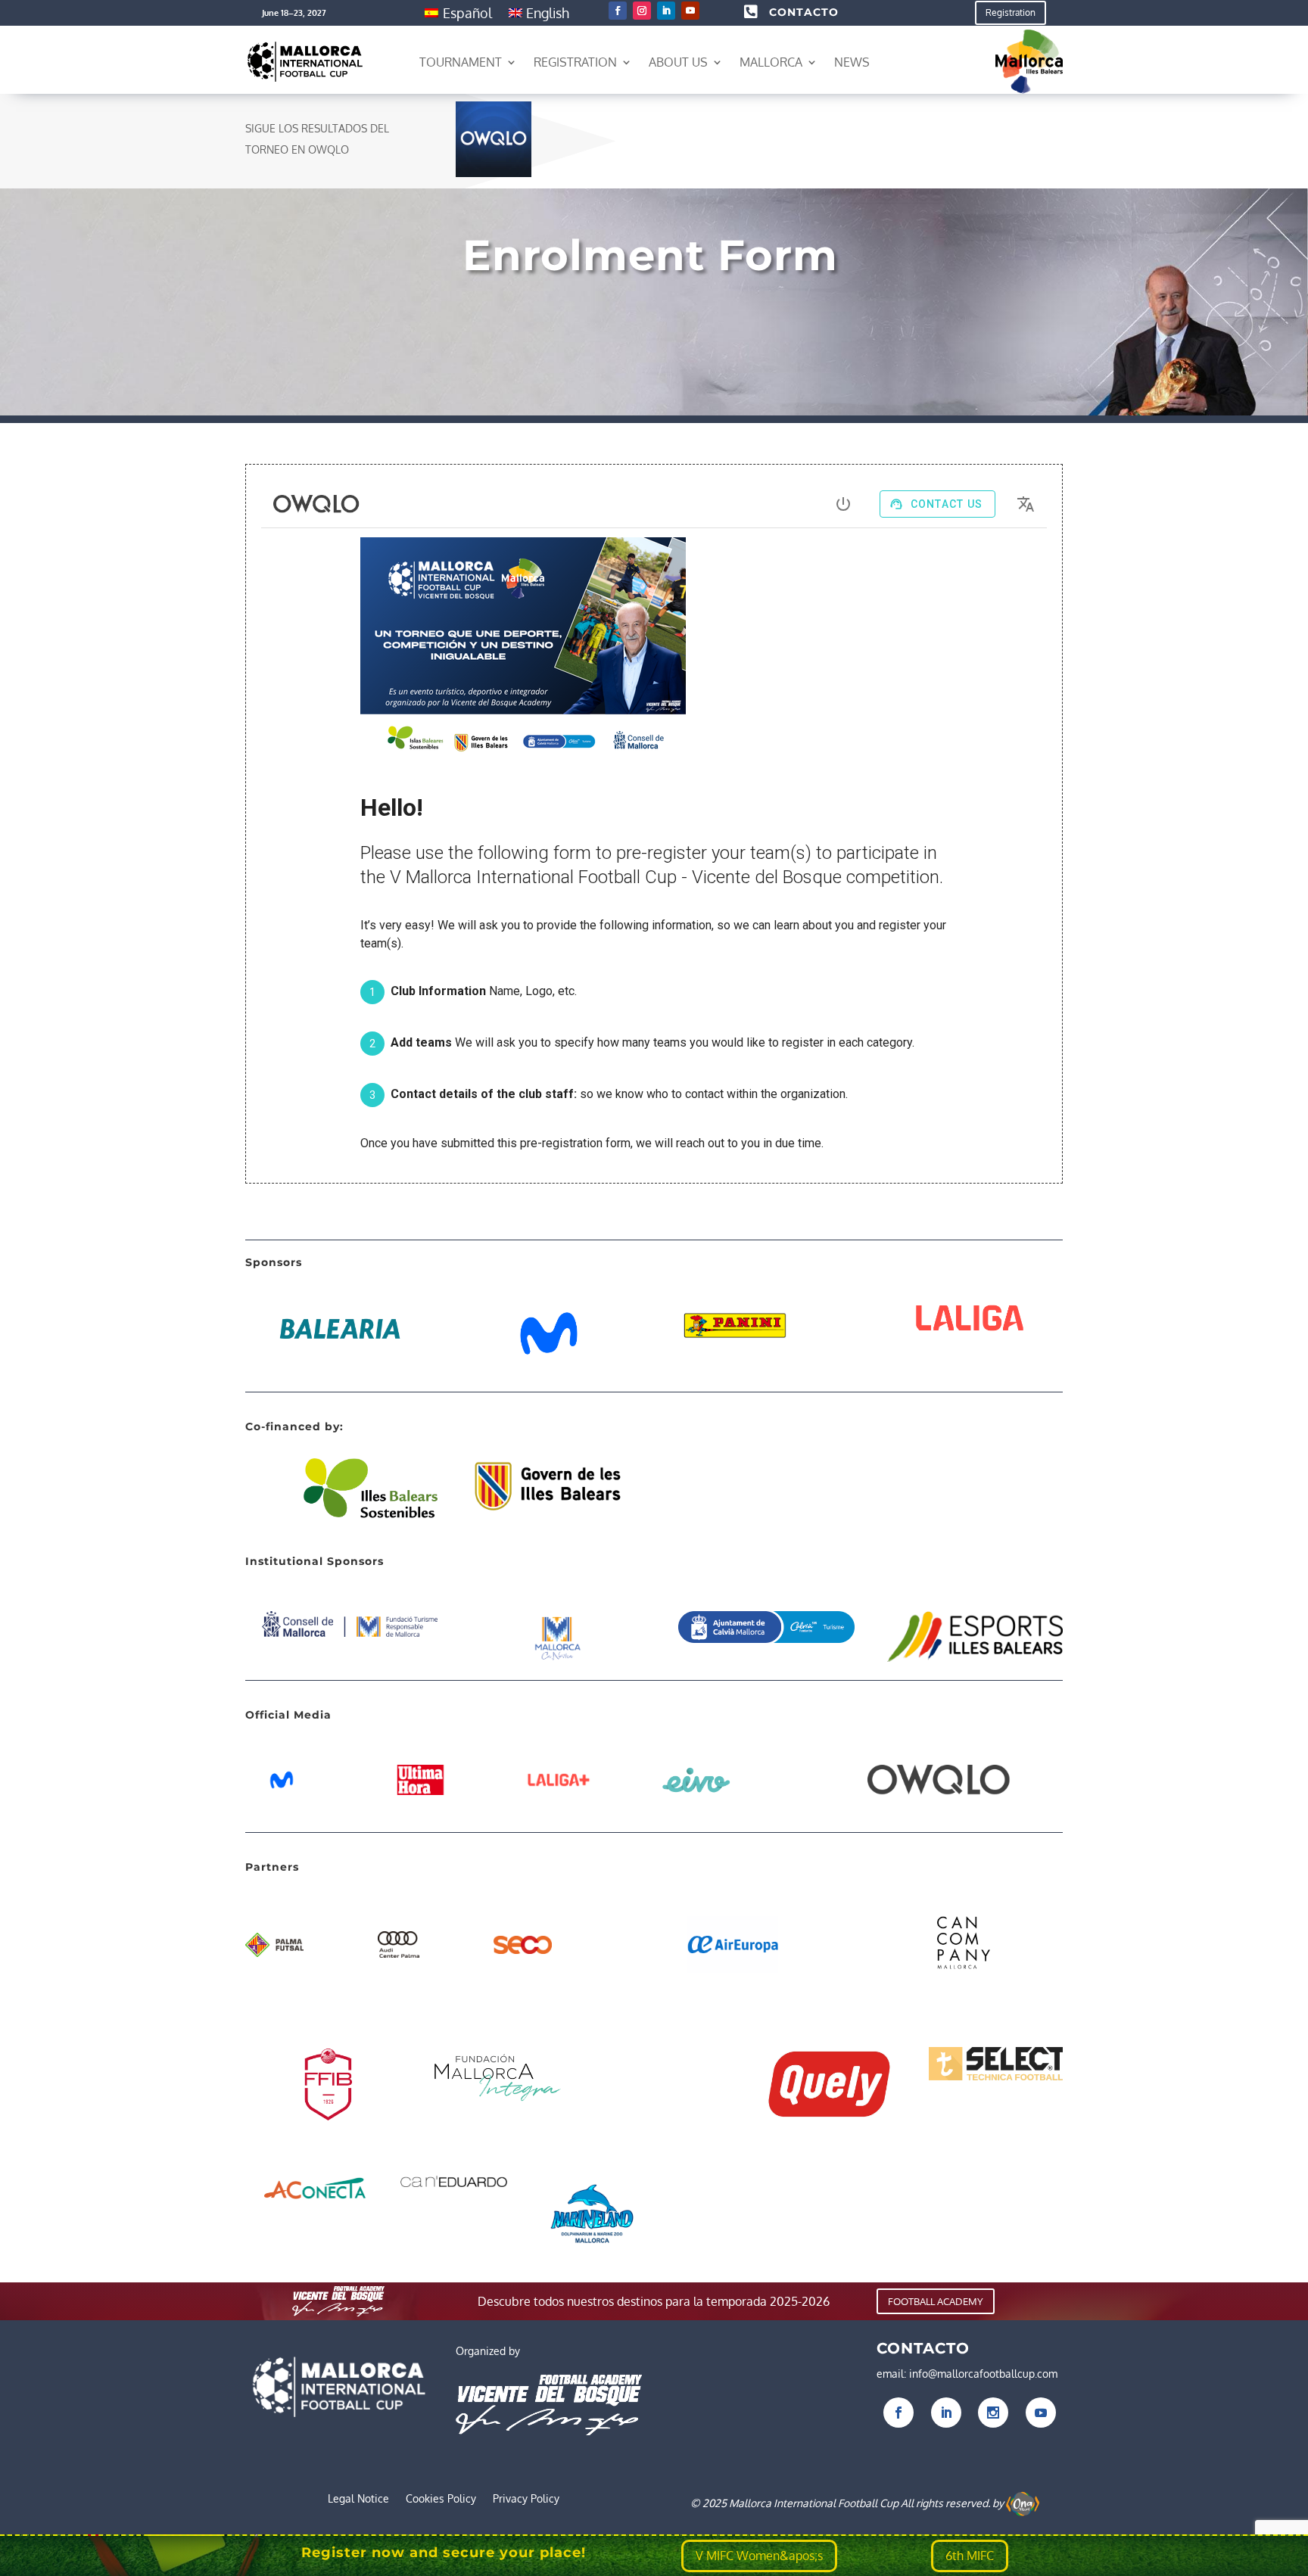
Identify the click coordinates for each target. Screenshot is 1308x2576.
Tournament (461, 62)
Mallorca (771, 62)
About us (678, 62)
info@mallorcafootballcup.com (983, 2374)
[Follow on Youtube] (690, 11)
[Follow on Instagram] (642, 11)
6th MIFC (970, 2556)
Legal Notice (358, 2499)
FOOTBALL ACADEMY (936, 2301)
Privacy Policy (526, 2499)
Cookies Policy (441, 2499)
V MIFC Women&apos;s (759, 2556)
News (852, 62)
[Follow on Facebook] (618, 11)
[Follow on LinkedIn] (666, 11)
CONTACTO (804, 12)
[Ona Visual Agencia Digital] (1023, 2503)
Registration (1011, 12)
